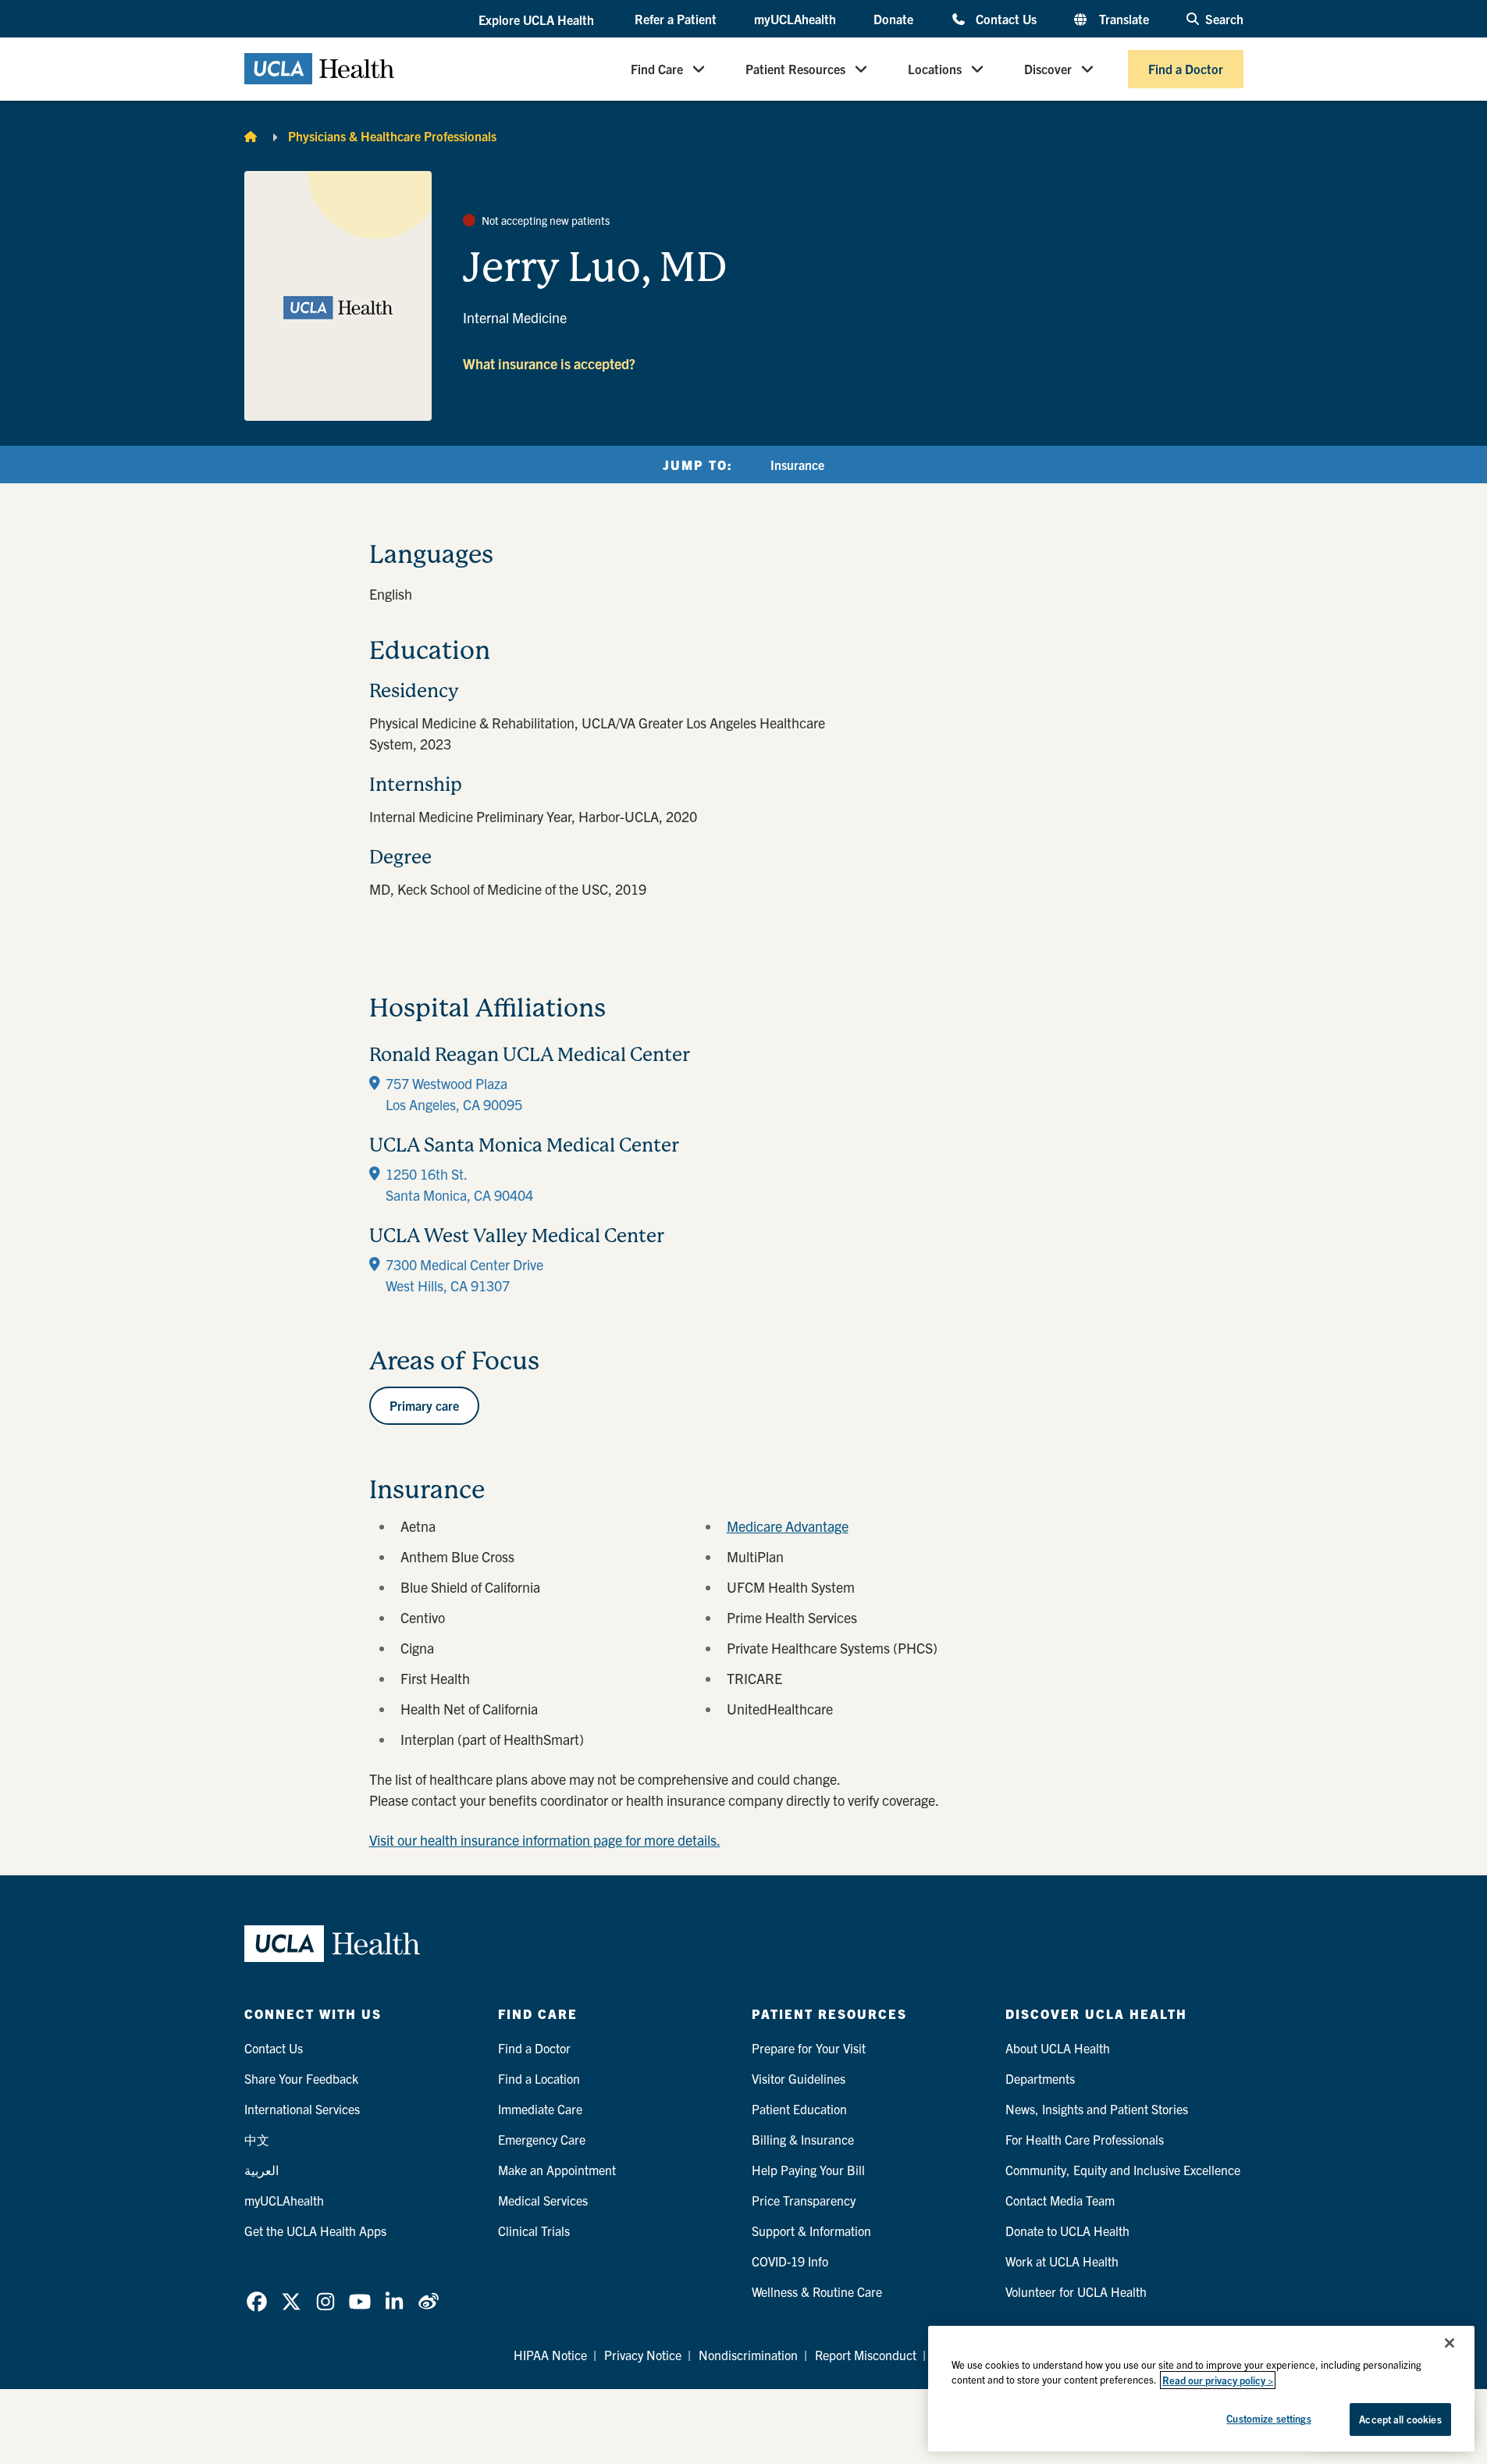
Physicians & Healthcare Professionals (392, 136)
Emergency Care (542, 2139)
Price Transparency (804, 2200)
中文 (257, 2139)
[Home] (251, 136)
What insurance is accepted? (549, 363)
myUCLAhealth (795, 19)
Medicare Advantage (788, 1526)
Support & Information (811, 2231)
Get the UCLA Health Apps (315, 2231)
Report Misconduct (866, 2355)
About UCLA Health (1058, 2048)
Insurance (797, 465)
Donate (893, 19)
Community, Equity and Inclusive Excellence (1123, 2170)
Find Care (657, 69)
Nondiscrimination (748, 2355)
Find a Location (539, 2078)
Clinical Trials (534, 2231)
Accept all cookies (1400, 2419)
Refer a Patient (676, 19)
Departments (1040, 2078)
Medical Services (543, 2200)
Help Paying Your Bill (808, 2170)
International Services (302, 2109)
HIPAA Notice (550, 2355)
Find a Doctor (1186, 69)
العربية (261, 2170)
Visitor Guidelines (799, 2078)
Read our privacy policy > (1218, 2380)
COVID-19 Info (790, 2261)
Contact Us (1006, 18)
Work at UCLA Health (1062, 2261)
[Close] (1450, 2343)
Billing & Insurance (803, 2139)
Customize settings (1268, 2418)
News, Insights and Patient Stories (1097, 2109)
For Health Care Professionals (1085, 2139)
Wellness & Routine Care (817, 2291)
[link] (257, 2302)
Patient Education (799, 2109)
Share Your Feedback (301, 2078)
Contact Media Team (1060, 2200)
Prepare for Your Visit (809, 2048)
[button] (538, 20)
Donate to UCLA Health (1067, 2231)
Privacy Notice (643, 2355)
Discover (1048, 69)
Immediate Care (540, 2109)
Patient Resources (795, 69)
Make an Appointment (557, 2170)
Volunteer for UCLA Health (1076, 2291)
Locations (935, 69)
